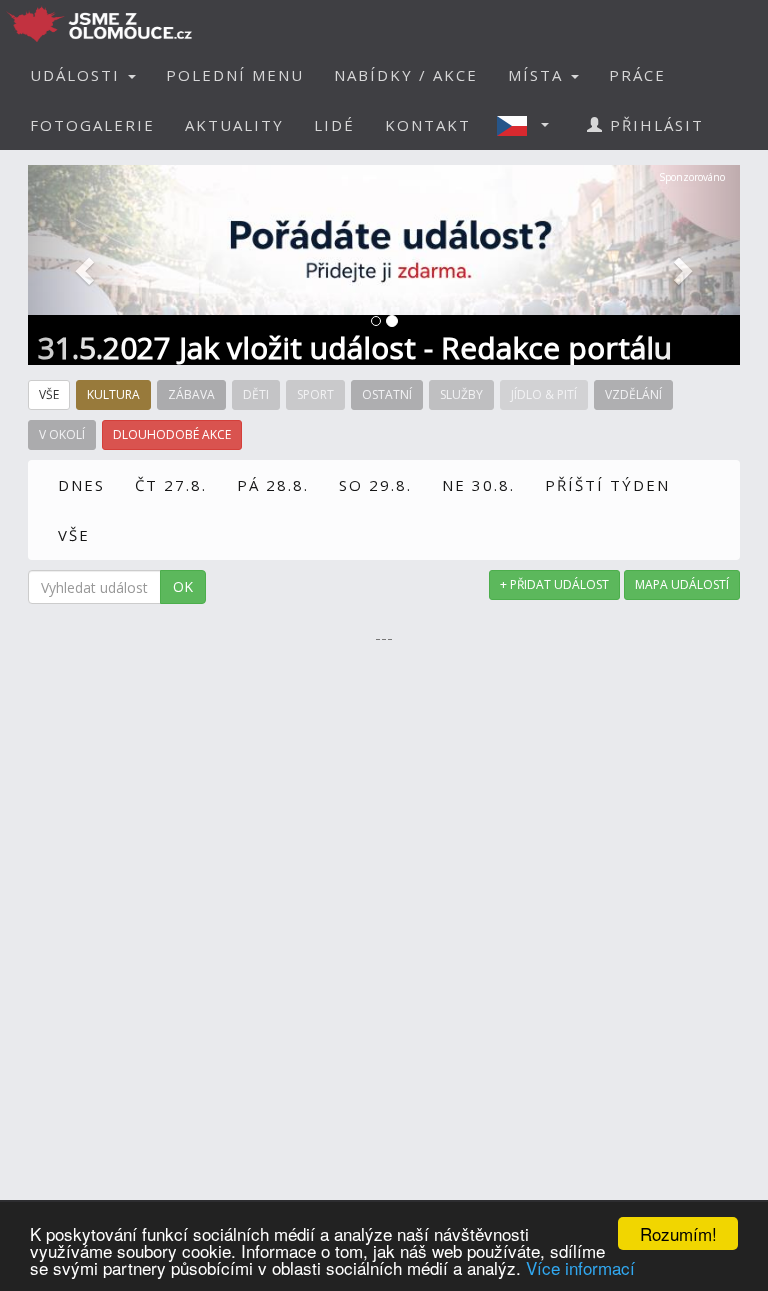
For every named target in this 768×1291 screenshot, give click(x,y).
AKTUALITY (234, 125)
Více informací (580, 1267)
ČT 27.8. (171, 485)
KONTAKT (428, 125)
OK (183, 586)
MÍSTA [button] (538, 75)
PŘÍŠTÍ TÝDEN (607, 485)
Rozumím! (678, 1233)
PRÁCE (637, 75)
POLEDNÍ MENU (235, 75)
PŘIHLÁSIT (654, 125)
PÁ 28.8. (273, 485)
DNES (81, 485)
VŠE (74, 535)
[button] (529, 125)
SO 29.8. (375, 485)
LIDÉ (334, 125)
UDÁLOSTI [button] (78, 75)
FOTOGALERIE (92, 125)
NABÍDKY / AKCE (406, 75)
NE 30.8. (478, 485)
